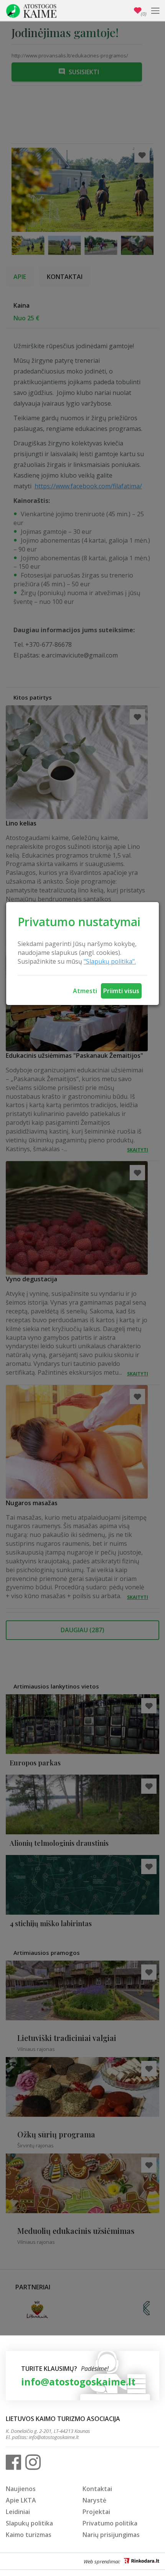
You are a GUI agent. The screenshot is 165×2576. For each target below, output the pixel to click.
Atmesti (85, 991)
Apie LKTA (21, 2500)
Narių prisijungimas (111, 2535)
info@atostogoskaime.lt (78, 2382)
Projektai (96, 2512)
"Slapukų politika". (110, 961)
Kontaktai (97, 2489)
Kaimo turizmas (29, 2535)
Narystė (94, 2500)
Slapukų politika (29, 2523)
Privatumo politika (110, 2523)
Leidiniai (18, 2512)
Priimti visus (121, 991)
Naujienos (21, 2489)
